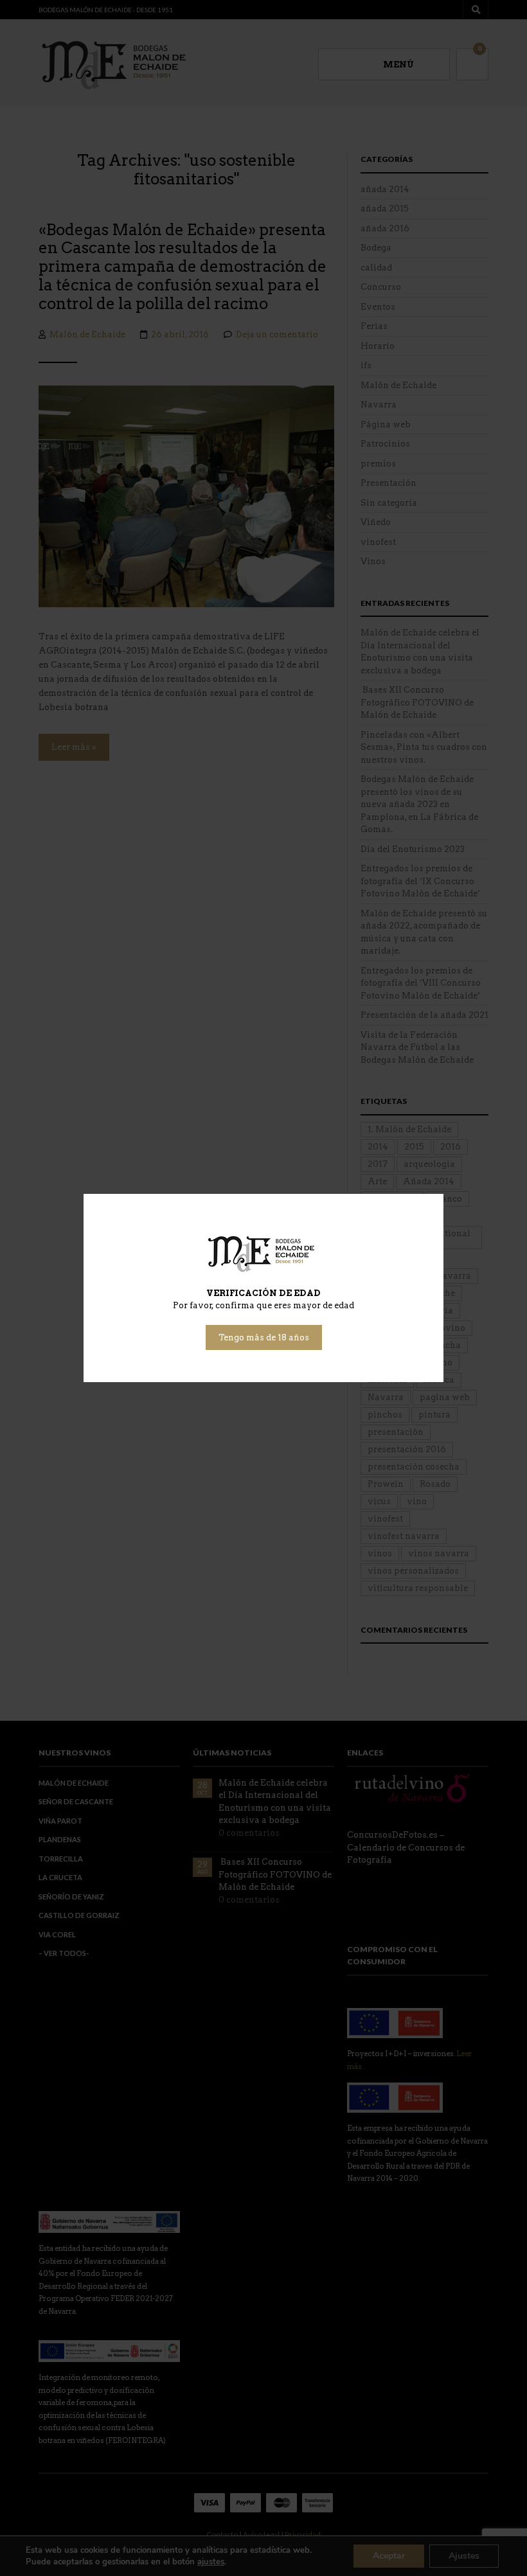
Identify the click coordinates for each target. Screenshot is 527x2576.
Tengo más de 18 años (264, 1337)
